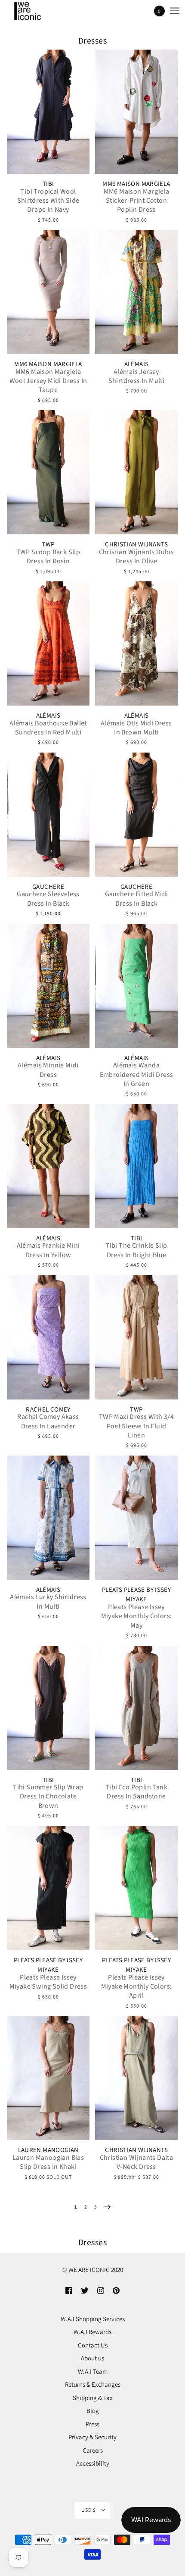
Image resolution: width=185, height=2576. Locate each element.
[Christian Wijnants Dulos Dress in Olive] (136, 472)
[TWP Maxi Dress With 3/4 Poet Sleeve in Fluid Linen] (136, 1337)
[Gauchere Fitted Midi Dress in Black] (136, 815)
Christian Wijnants (136, 544)
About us (92, 2358)
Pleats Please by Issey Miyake (136, 1595)
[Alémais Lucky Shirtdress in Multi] (48, 1518)
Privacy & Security (92, 2437)
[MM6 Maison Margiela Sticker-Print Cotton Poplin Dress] (136, 112)
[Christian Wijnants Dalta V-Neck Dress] (136, 2078)
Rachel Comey (48, 1410)
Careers (93, 2450)
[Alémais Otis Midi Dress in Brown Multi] (136, 643)
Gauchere (48, 887)
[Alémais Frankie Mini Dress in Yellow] (48, 1166)
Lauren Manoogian (48, 2150)
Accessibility (93, 2463)
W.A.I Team (93, 2371)
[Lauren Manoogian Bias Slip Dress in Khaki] (48, 2078)
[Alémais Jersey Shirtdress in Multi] (136, 292)
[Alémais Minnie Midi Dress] (48, 986)
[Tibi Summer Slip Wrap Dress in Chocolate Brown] (48, 1708)
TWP (48, 544)
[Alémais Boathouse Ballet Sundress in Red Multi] (48, 643)
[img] (69, 2290)
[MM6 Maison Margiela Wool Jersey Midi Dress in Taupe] (48, 292)
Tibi (48, 184)
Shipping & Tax (93, 2398)
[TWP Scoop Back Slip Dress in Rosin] (48, 472)
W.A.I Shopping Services (93, 2319)
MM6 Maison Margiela (136, 184)
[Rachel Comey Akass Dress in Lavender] (48, 1337)
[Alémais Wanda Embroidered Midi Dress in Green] (136, 986)
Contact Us (93, 2345)
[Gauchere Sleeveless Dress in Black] (48, 815)
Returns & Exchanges (93, 2384)
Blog (93, 2411)
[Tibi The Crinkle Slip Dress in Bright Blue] (136, 1166)
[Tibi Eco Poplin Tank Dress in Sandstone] (136, 1708)
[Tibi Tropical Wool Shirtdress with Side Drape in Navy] (48, 112)
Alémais (137, 364)
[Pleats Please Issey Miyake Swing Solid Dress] (48, 1888)
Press (92, 2424)
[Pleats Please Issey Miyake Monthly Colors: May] (136, 1518)
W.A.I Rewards (92, 2332)
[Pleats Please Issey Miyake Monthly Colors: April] (136, 1888)
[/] (36, 11)
